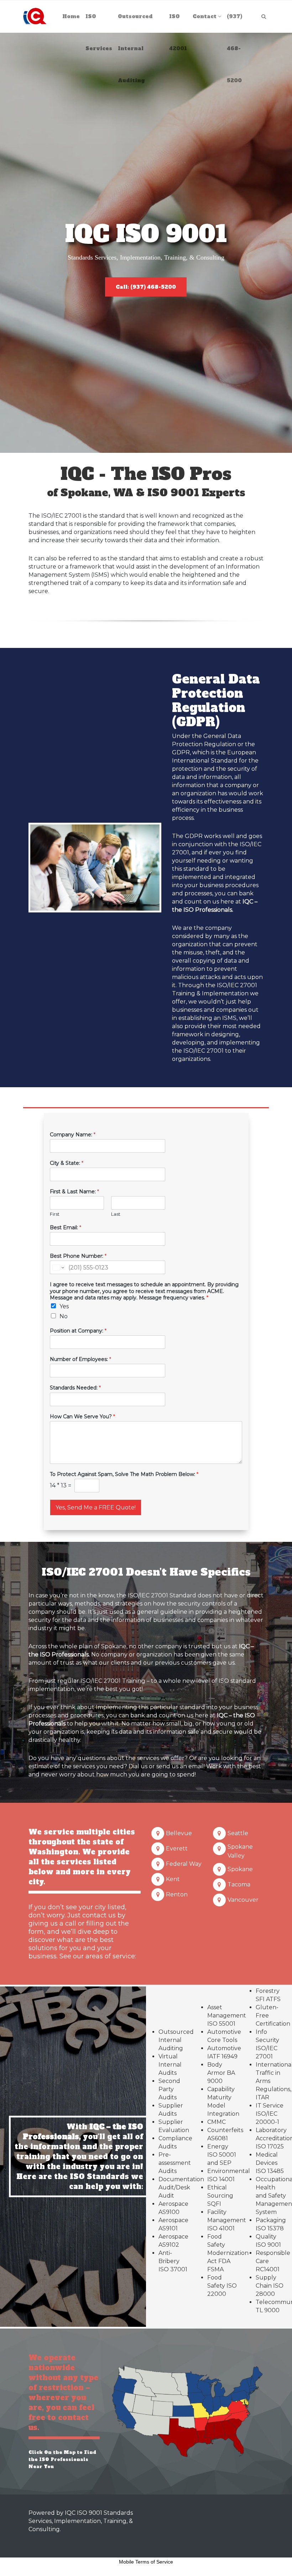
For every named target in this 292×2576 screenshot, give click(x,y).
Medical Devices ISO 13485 (270, 2163)
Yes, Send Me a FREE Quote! (96, 1507)
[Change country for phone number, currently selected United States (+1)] (58, 1267)
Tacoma (239, 1884)
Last (116, 1214)
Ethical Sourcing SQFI (220, 2196)
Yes (64, 1306)
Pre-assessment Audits (175, 2163)
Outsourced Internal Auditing (176, 2040)
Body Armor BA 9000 (221, 2073)
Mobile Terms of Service (146, 2562)
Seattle (238, 1833)
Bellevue (179, 1833)
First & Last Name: (74, 1192)
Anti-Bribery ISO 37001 (173, 2261)
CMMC (217, 2122)
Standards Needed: (75, 1388)
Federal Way (184, 1864)
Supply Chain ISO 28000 (270, 2286)
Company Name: (73, 1135)
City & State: (67, 1163)
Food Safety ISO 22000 (222, 2286)
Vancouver (243, 1900)
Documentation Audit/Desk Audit (181, 2187)
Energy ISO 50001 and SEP (222, 2155)
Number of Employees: (80, 1359)
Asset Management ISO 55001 (227, 2015)
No (64, 1316)
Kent (173, 1879)
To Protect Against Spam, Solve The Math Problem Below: (124, 1474)
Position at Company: (78, 1331)
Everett (177, 1849)
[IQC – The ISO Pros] (35, 16)
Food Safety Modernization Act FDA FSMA (228, 2253)
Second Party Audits (169, 2089)
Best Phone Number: (78, 1256)
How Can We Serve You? (82, 1417)
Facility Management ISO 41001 (227, 2220)
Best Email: (66, 1227)
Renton (177, 1894)
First (55, 1214)
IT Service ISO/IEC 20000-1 (270, 2114)
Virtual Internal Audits (170, 2065)
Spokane (240, 1869)
